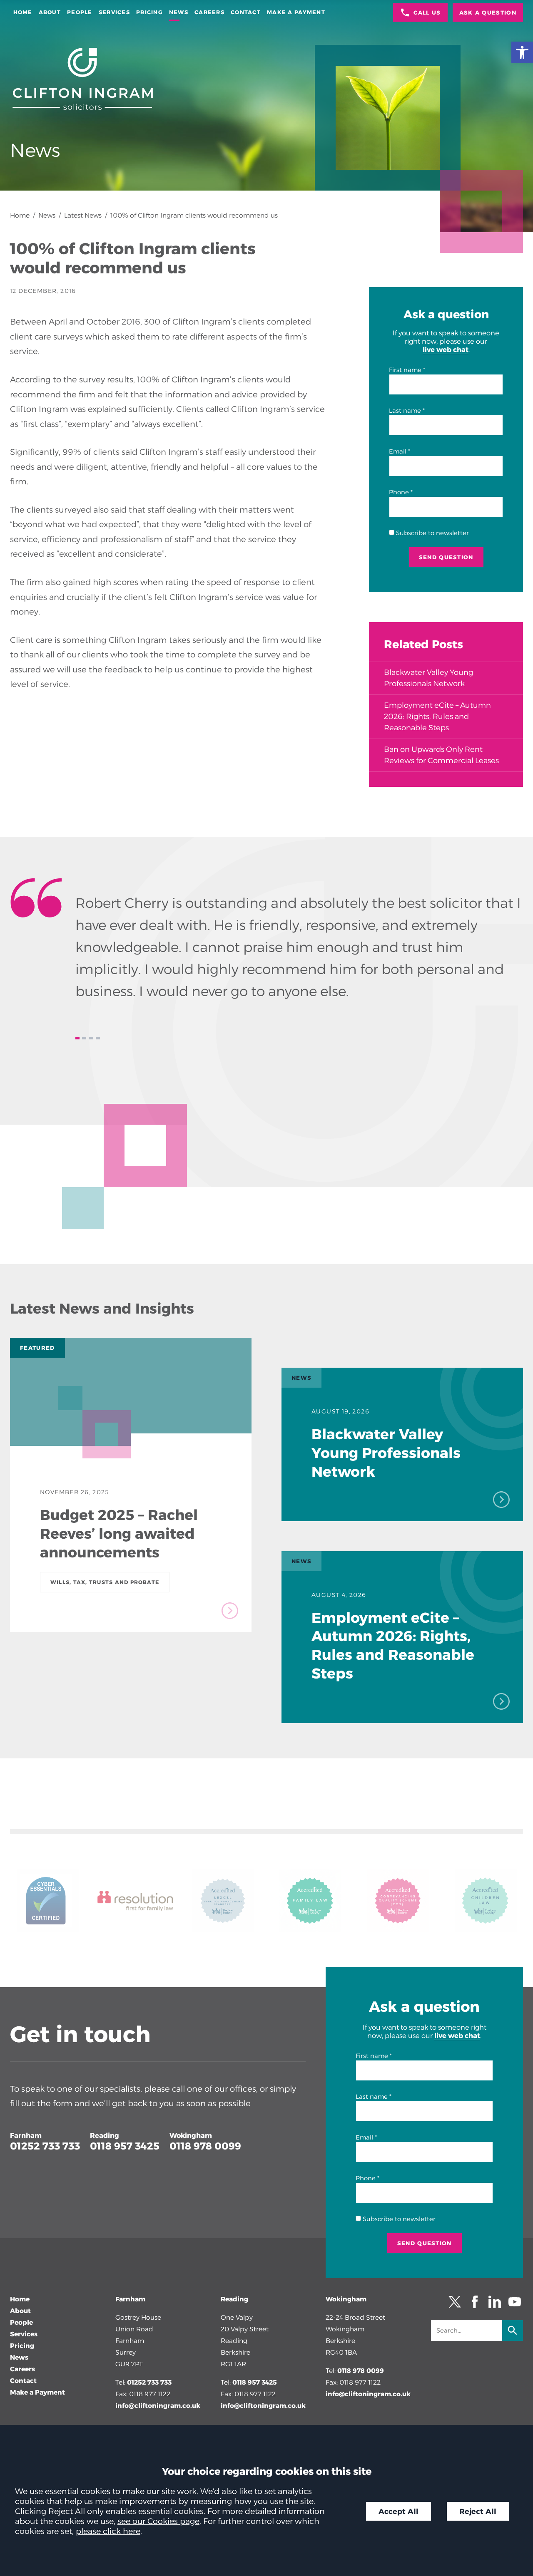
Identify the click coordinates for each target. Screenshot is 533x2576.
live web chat (446, 350)
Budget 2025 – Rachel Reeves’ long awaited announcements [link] (119, 1534)
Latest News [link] (83, 215)
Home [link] (23, 12)
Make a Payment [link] (296, 12)
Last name (405, 411)
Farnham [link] (26, 2135)
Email (398, 451)
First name (405, 370)
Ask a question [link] (488, 12)
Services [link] (114, 12)
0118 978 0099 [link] (205, 2146)
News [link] (179, 12)
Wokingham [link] (191, 2135)
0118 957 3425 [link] (125, 2146)
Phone (399, 492)
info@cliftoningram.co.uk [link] (158, 2406)
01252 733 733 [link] (45, 2146)
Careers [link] (209, 12)
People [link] (80, 12)
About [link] (50, 12)
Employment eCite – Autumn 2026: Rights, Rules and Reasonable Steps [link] (437, 717)
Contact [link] (246, 12)
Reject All (478, 2511)
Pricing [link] (149, 12)
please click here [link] (108, 2531)
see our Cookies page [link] (158, 2521)
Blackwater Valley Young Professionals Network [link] (428, 678)
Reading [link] (105, 2135)
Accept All (399, 2511)
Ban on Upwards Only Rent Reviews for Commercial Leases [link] (441, 755)
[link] (522, 52)
